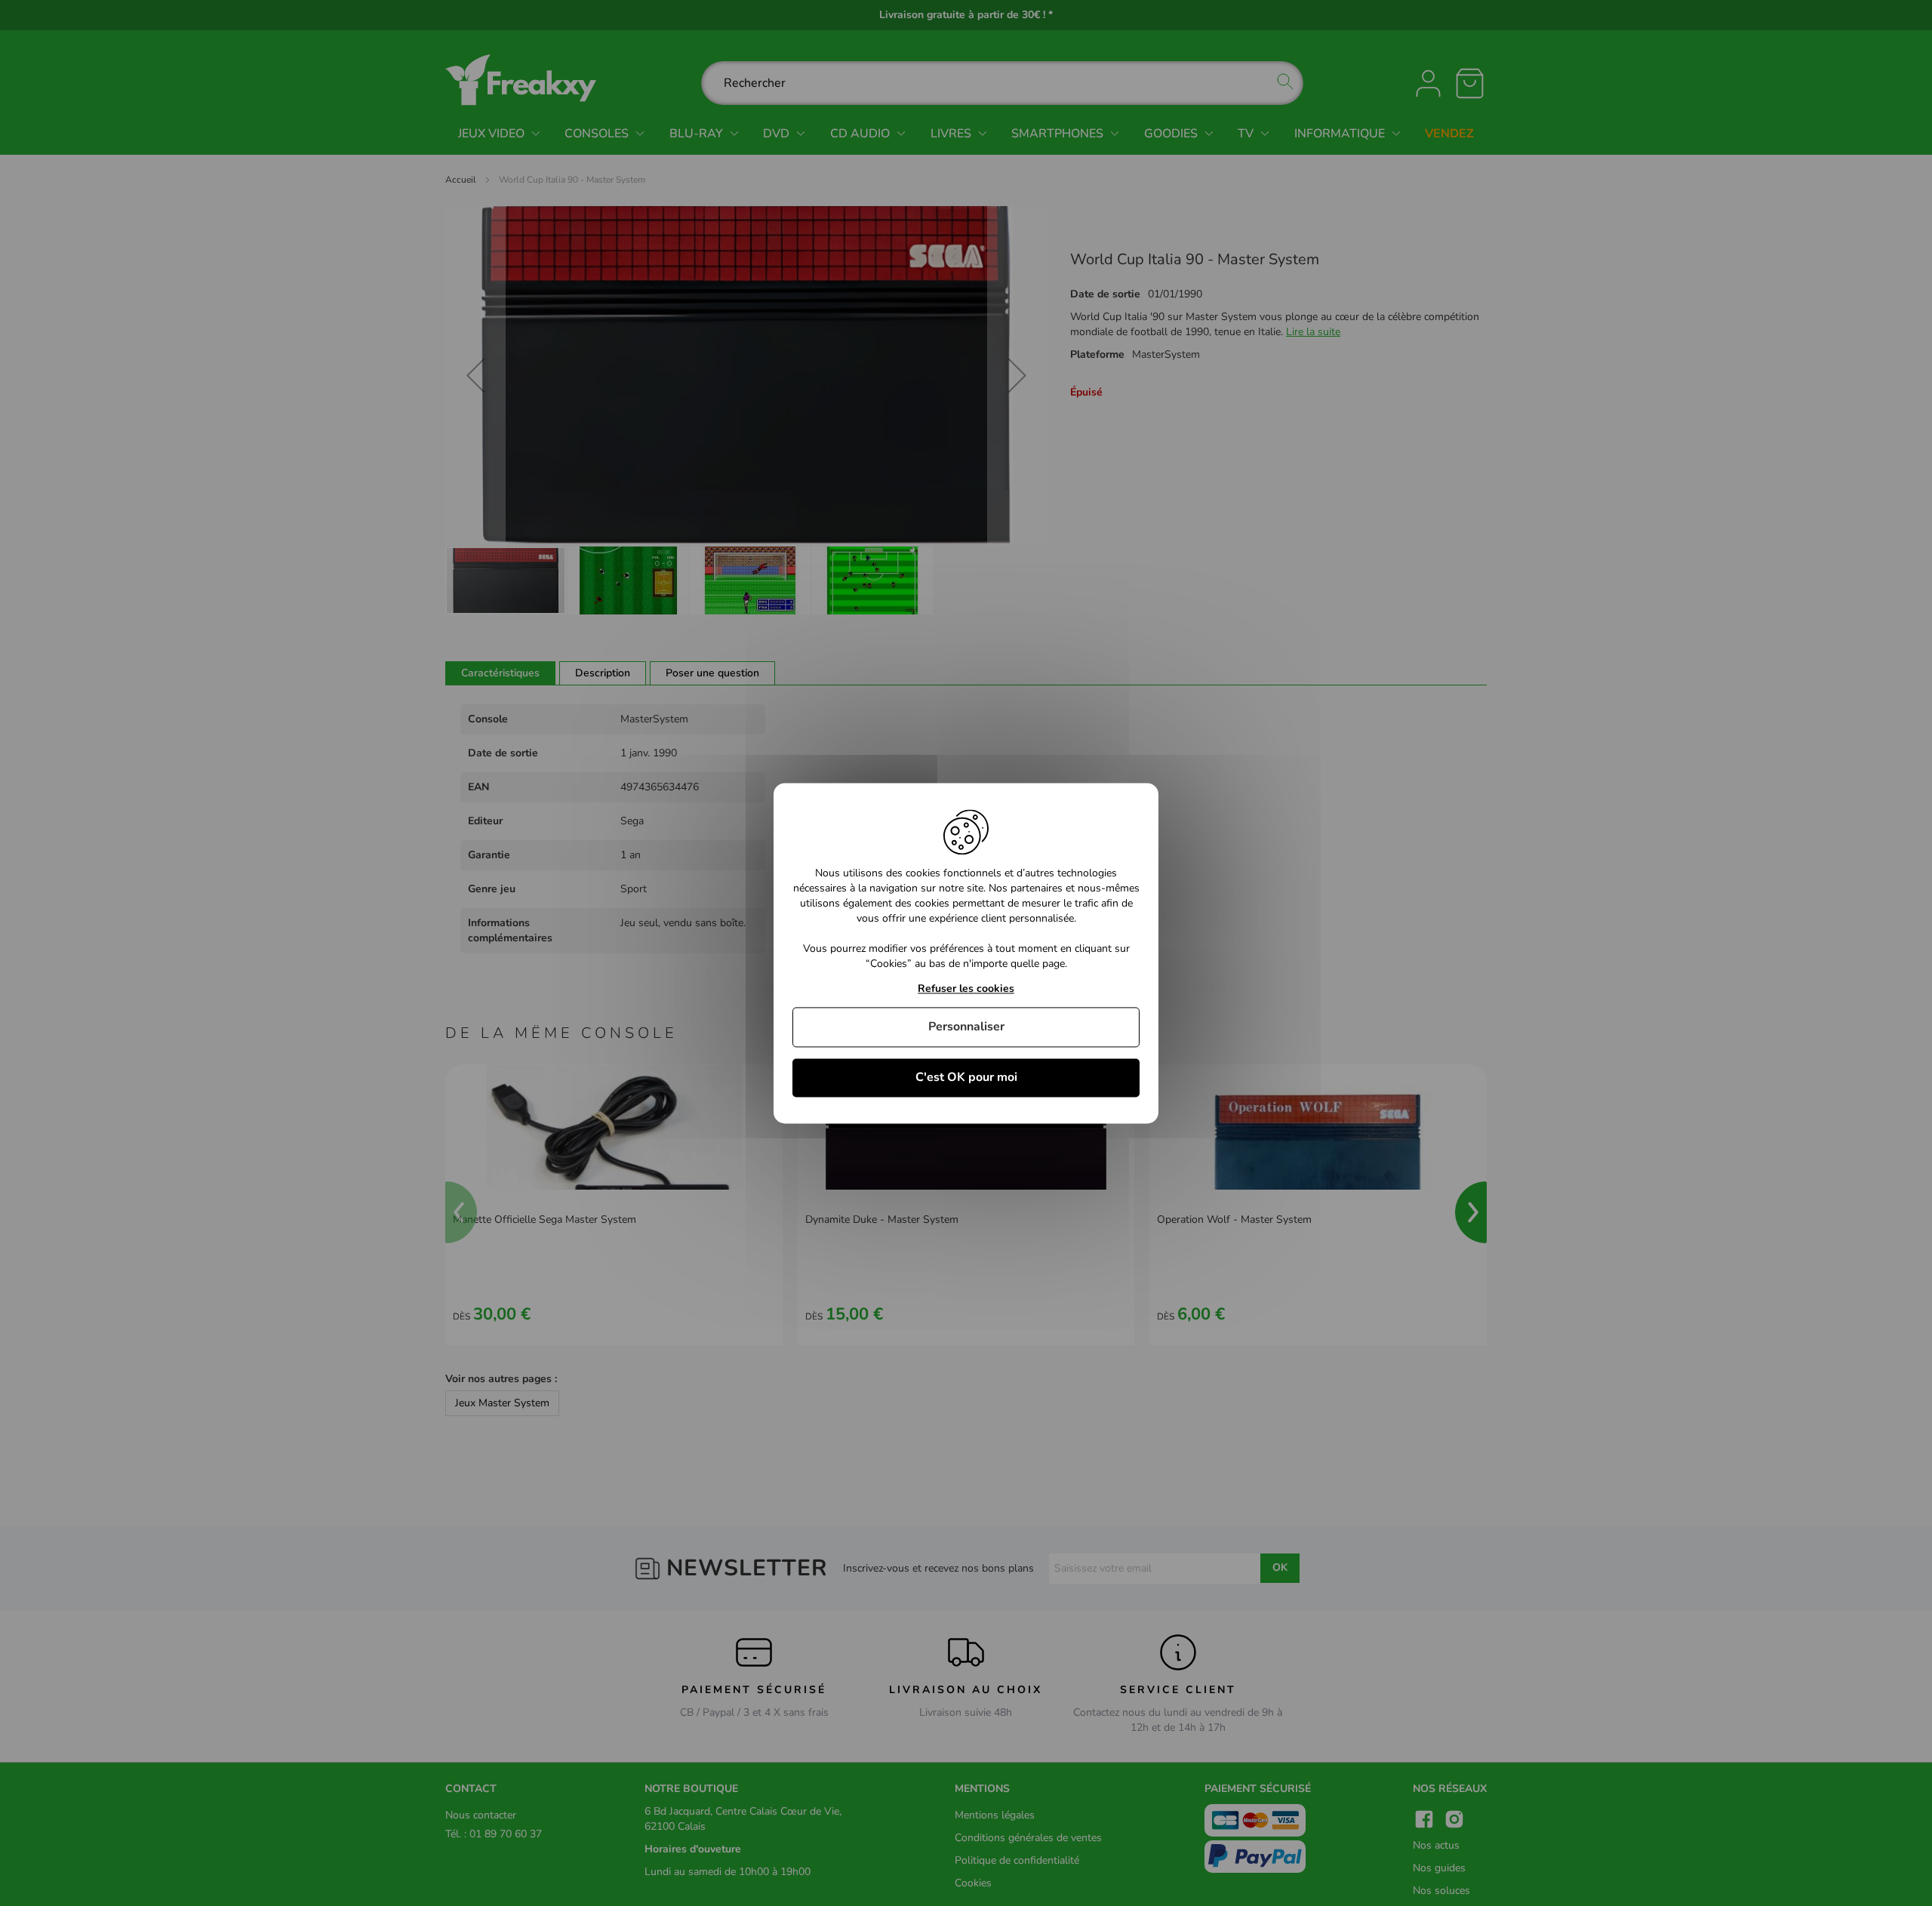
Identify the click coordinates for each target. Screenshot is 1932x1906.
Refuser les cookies (966, 989)
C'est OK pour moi (966, 1077)
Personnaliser (966, 1027)
